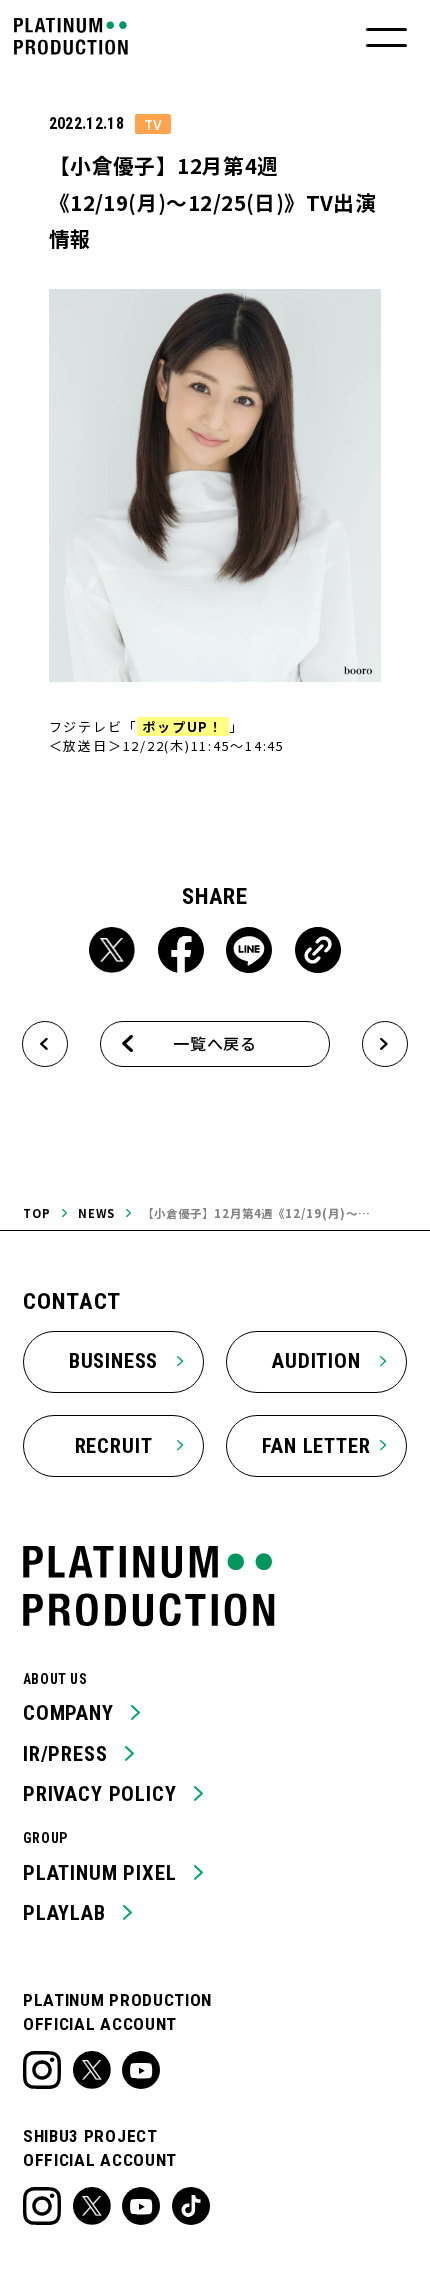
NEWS (96, 1213)
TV (153, 124)
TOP (37, 1213)
